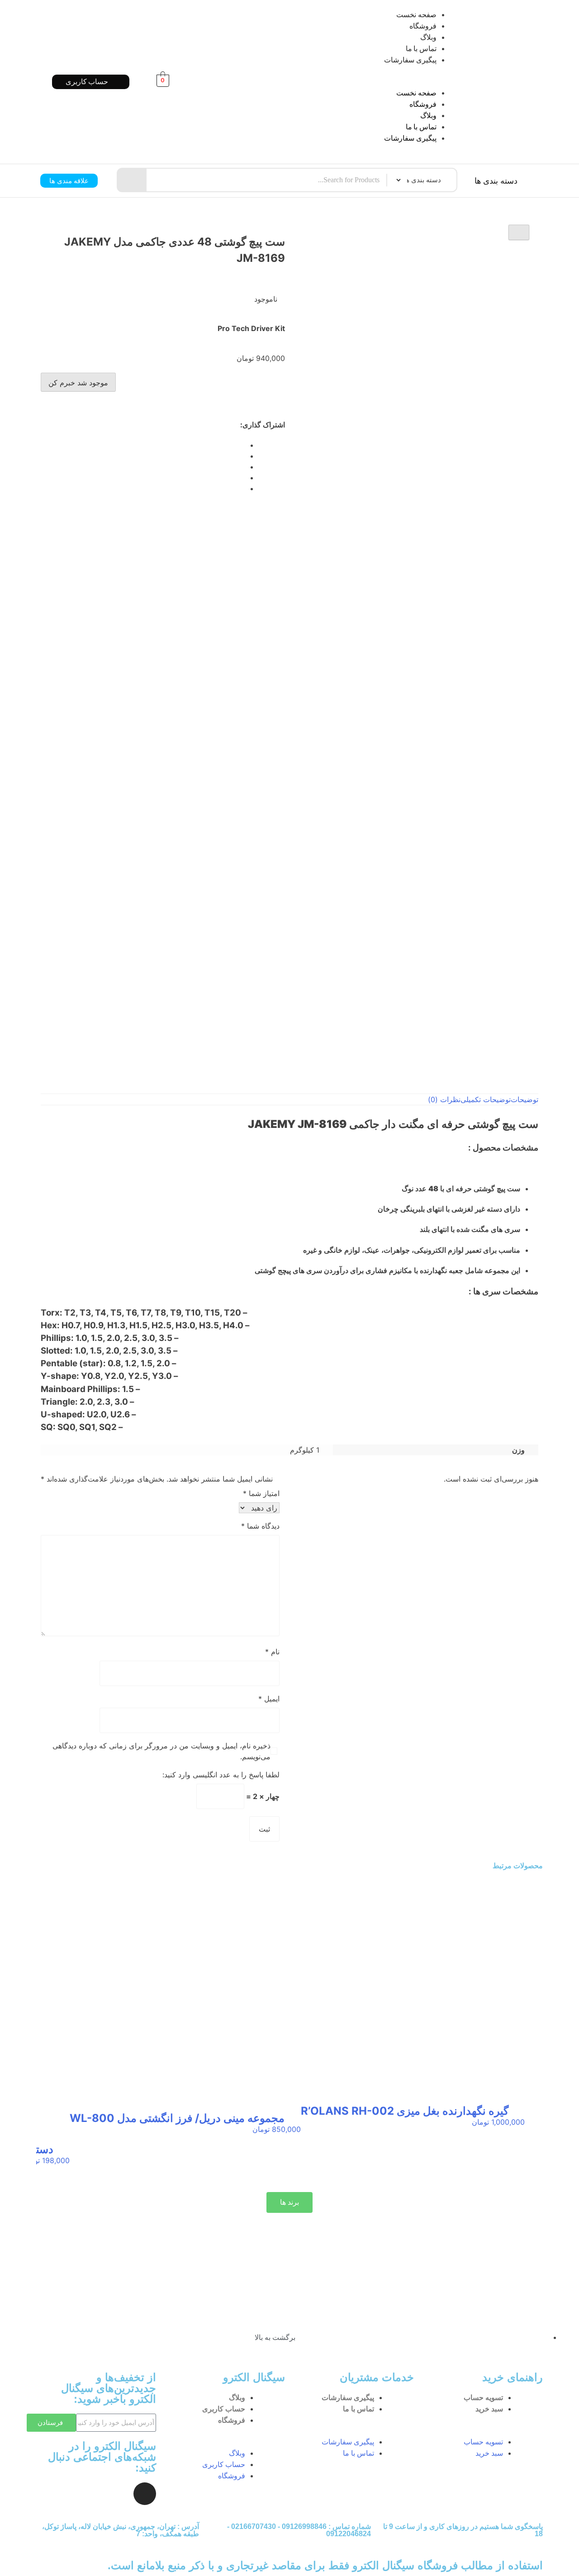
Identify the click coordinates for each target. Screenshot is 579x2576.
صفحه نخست (416, 15)
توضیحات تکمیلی (486, 1099)
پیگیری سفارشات (410, 60)
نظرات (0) (444, 1099)
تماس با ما (421, 49)
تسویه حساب (483, 2398)
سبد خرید (489, 2409)
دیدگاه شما (260, 1526)
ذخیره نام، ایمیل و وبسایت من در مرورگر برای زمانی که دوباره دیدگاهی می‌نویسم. (161, 1751)
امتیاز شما (261, 1493)
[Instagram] (145, 2494)
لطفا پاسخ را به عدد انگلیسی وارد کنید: (221, 1775)
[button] (331, 82)
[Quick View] (517, 2131)
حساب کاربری (224, 2409)
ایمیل (269, 1699)
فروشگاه (423, 26)
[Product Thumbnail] (519, 232)
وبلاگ (428, 37)
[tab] (524, 1099)
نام (272, 1652)
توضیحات (524, 1099)
